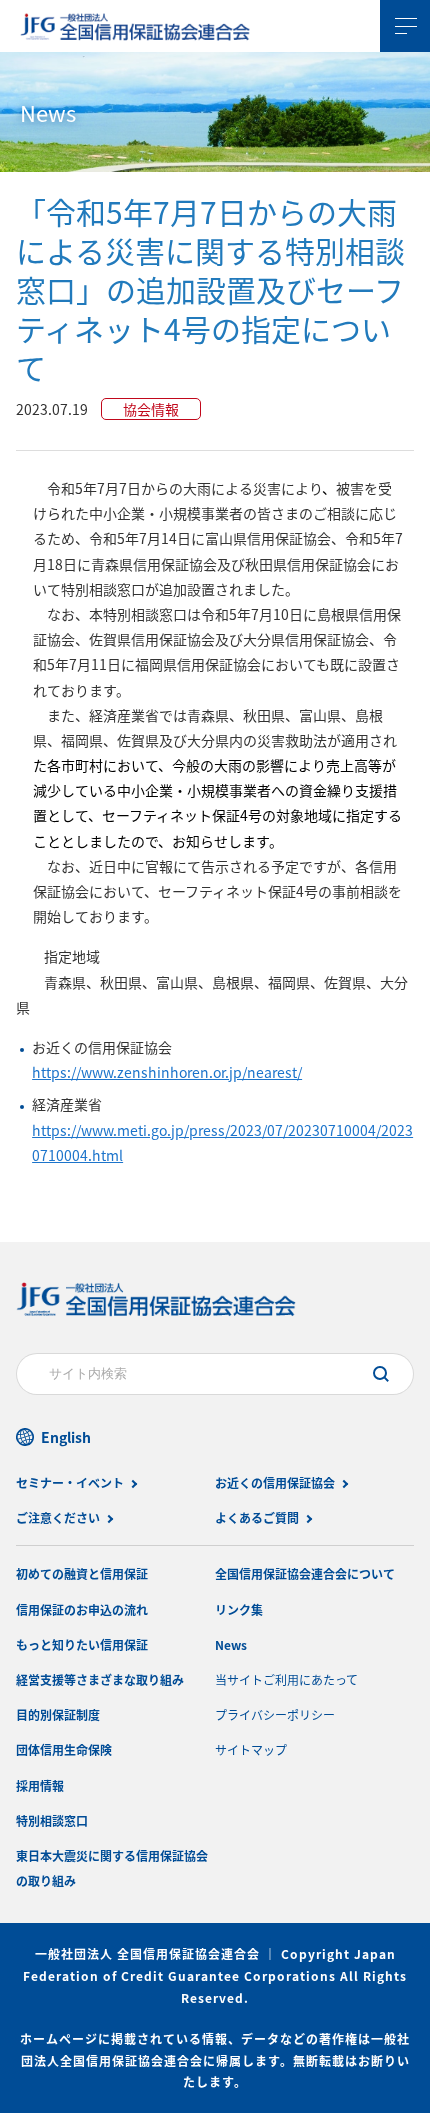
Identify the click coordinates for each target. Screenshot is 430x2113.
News (231, 1644)
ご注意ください (58, 1517)
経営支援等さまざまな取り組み (100, 1679)
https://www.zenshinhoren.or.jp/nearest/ (167, 1072)
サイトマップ (251, 1749)
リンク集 (239, 1609)
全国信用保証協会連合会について (305, 1573)
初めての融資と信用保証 (82, 1573)
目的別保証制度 (58, 1714)
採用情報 (40, 1785)
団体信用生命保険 (64, 1749)
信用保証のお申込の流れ (82, 1609)
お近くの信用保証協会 (275, 1482)
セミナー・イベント (70, 1482)
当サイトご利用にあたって (286, 1679)
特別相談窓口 (52, 1820)
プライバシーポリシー (275, 1714)
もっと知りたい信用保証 (82, 1644)
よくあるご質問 (257, 1517)
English (66, 1437)
